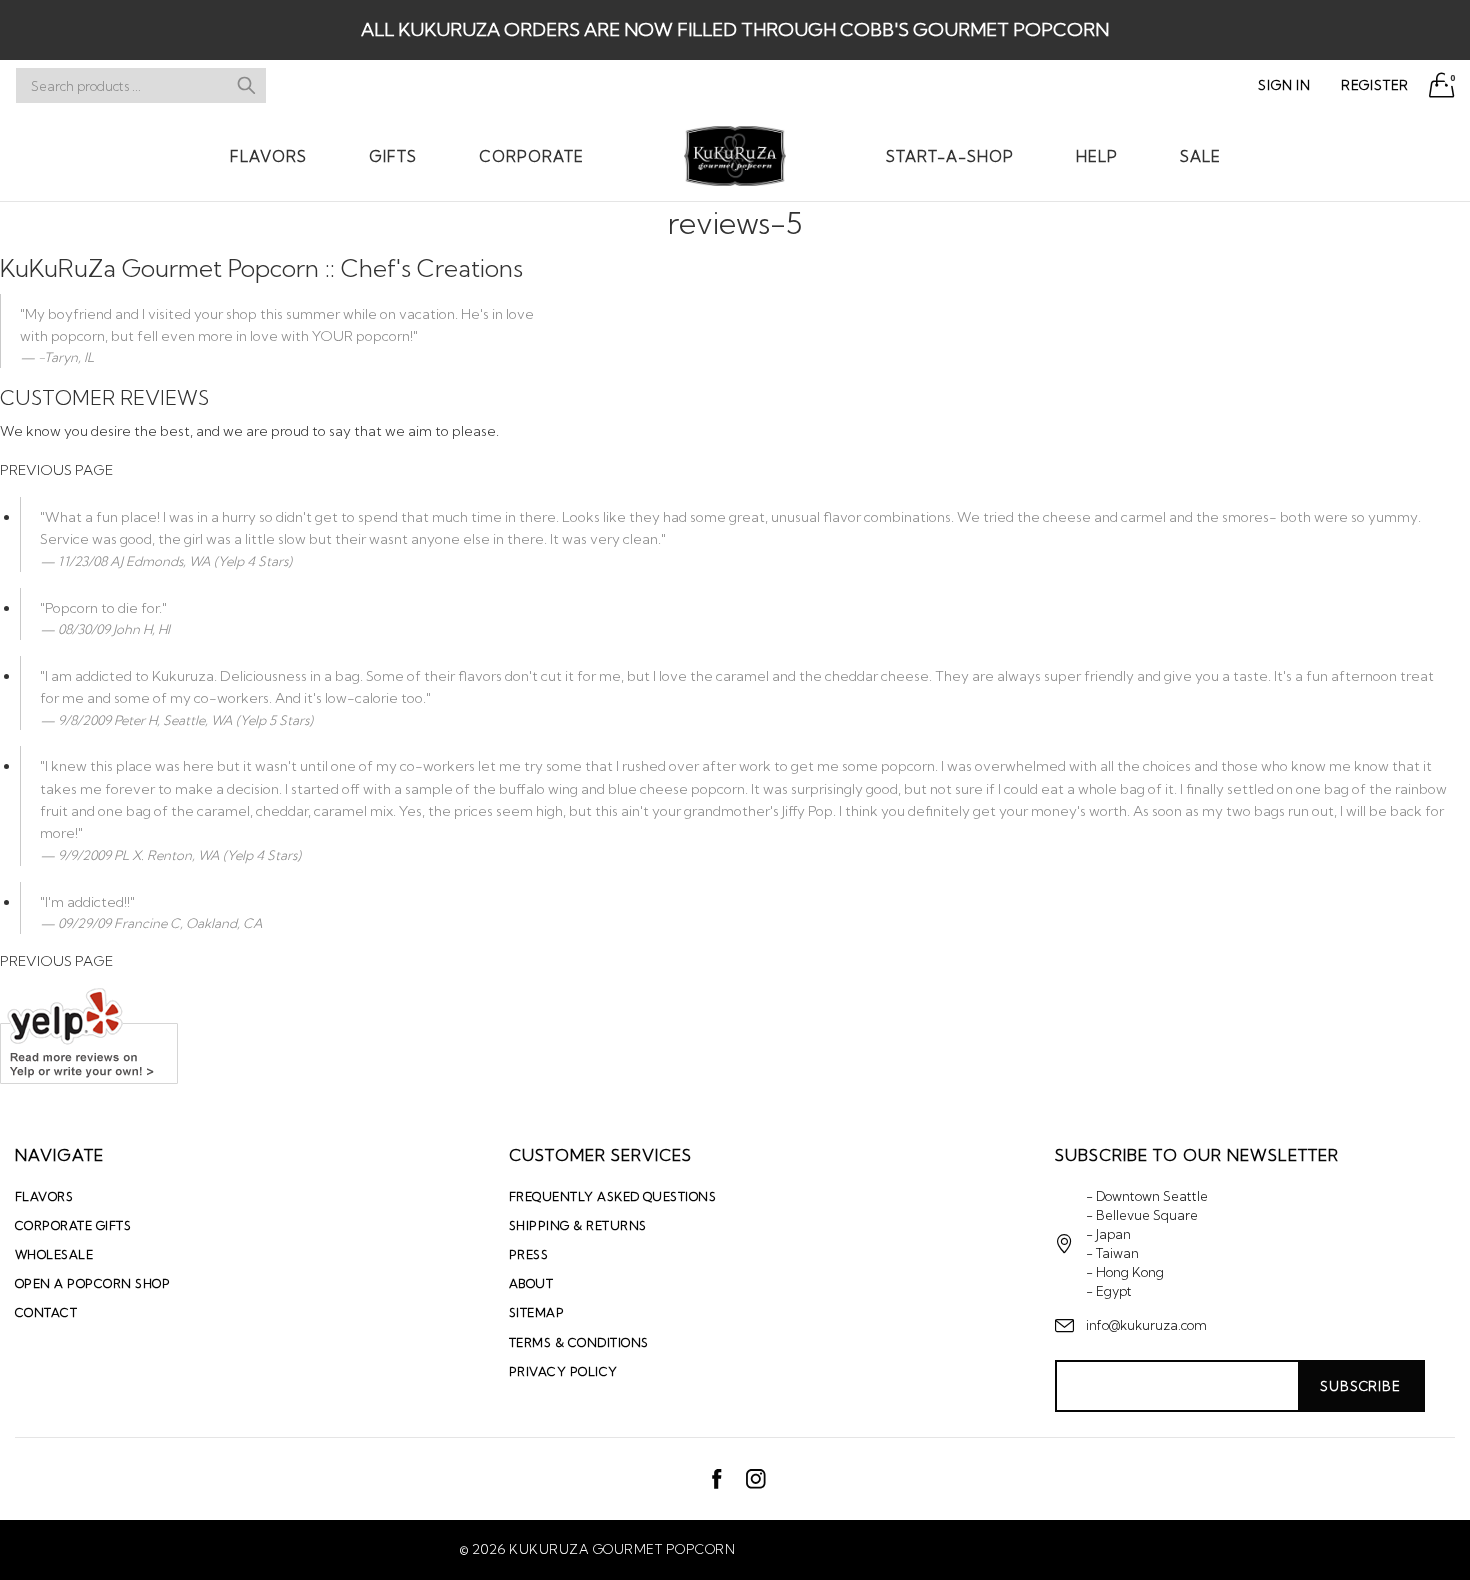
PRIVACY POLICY (563, 1371)
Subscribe (1360, 1386)
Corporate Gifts (73, 1225)
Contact (46, 1312)
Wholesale (54, 1254)
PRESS (528, 1254)
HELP (1097, 156)
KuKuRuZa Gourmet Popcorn (622, 1549)
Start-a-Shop (950, 156)
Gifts (393, 156)
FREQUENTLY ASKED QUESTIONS (612, 1196)
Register (1375, 85)
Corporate (531, 156)
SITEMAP (536, 1312)
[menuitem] (268, 155)
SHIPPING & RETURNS (578, 1225)
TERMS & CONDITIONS (579, 1342)
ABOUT (531, 1283)
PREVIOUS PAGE (56, 470)
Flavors (268, 156)
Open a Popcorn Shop (92, 1283)
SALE (1200, 156)
